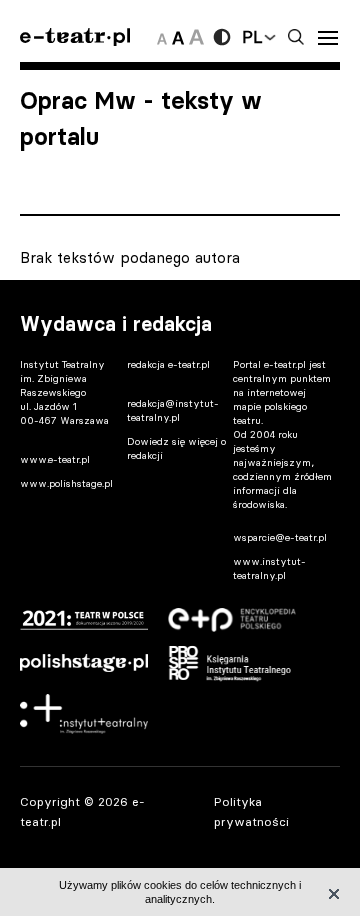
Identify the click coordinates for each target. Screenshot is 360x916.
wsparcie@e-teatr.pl (280, 537)
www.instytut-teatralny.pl (269, 568)
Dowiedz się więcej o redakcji (176, 448)
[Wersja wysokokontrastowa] (222, 37)
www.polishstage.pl (66, 483)
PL (252, 37)
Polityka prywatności (251, 811)
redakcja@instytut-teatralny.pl (173, 410)
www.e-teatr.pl (55, 459)
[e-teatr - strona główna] (75, 37)
